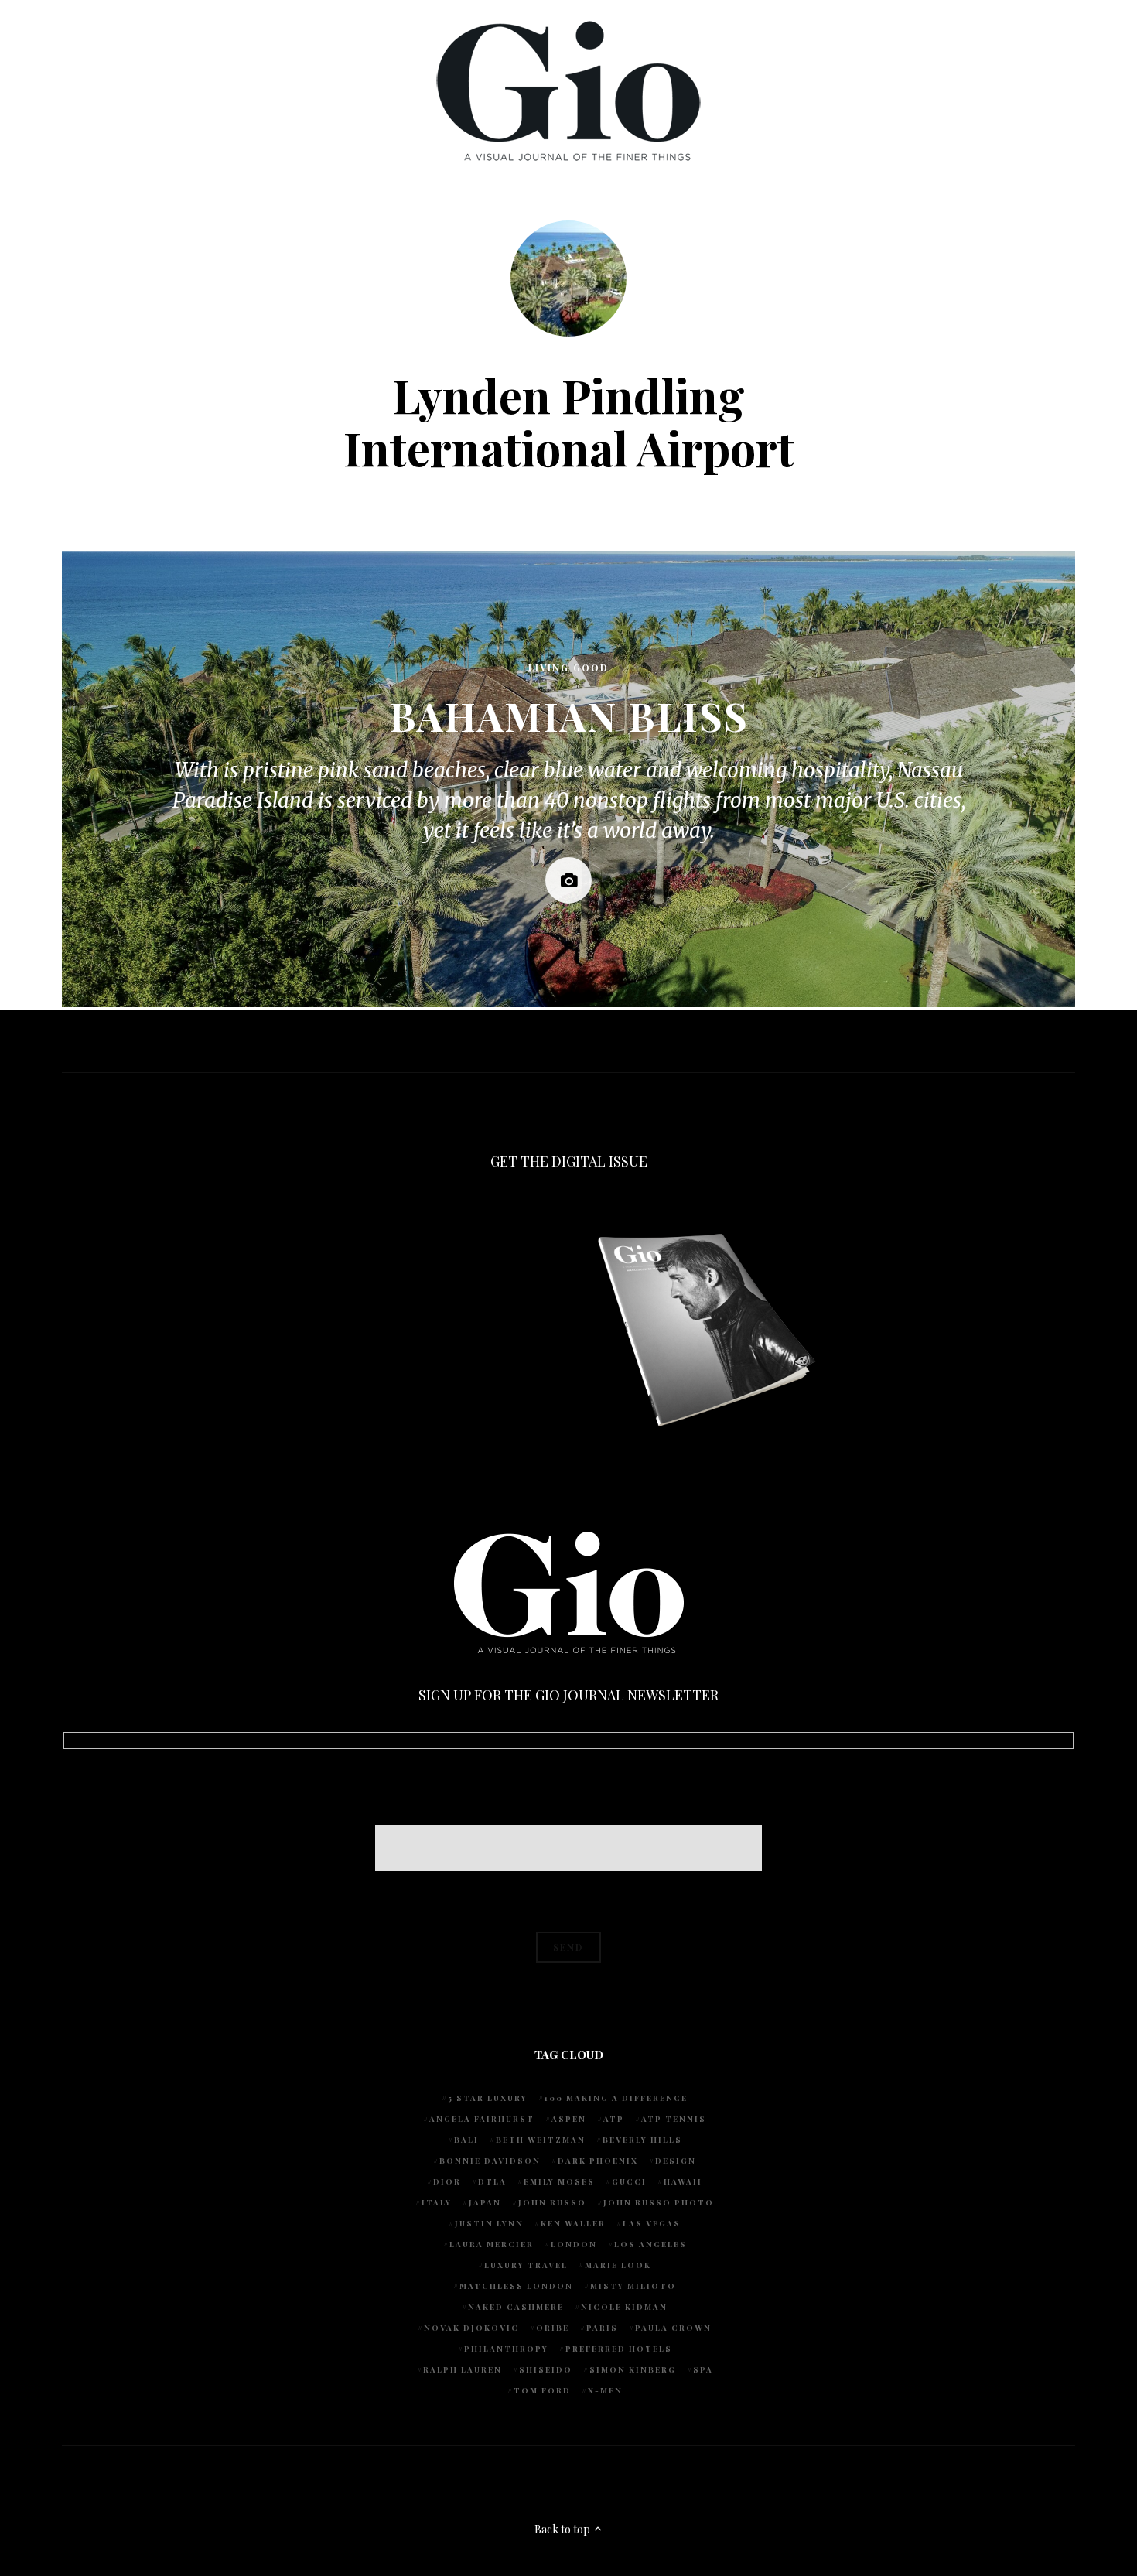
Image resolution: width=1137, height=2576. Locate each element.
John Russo (552, 2202)
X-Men (605, 2390)
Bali (466, 2140)
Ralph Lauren (463, 2369)
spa (703, 2369)
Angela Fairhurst (482, 2119)
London (574, 2244)
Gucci (629, 2181)
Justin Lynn (489, 2223)
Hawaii (683, 2181)
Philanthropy (506, 2349)
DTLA (492, 2181)
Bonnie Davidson (490, 2161)
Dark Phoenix (598, 2161)
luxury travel (526, 2265)
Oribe (553, 2328)
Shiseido (546, 2369)
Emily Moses (559, 2181)
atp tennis (674, 2119)
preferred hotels (619, 2349)
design (676, 2161)
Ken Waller (573, 2223)
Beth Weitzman (541, 2140)
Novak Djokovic (471, 2328)
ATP (614, 2119)
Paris (602, 2328)
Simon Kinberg (633, 2369)
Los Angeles (650, 2244)
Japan (485, 2202)
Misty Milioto (633, 2286)
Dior (447, 2181)
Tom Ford (542, 2390)
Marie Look (618, 2265)
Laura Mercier (492, 2244)
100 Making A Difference (616, 2098)
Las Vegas (652, 2223)
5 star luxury (488, 2098)
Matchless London (516, 2286)
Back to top (563, 2529)
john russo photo (659, 2202)
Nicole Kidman (624, 2307)
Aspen (569, 2119)
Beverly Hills (642, 2140)
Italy (437, 2202)
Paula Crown (673, 2328)
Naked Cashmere (516, 2307)
